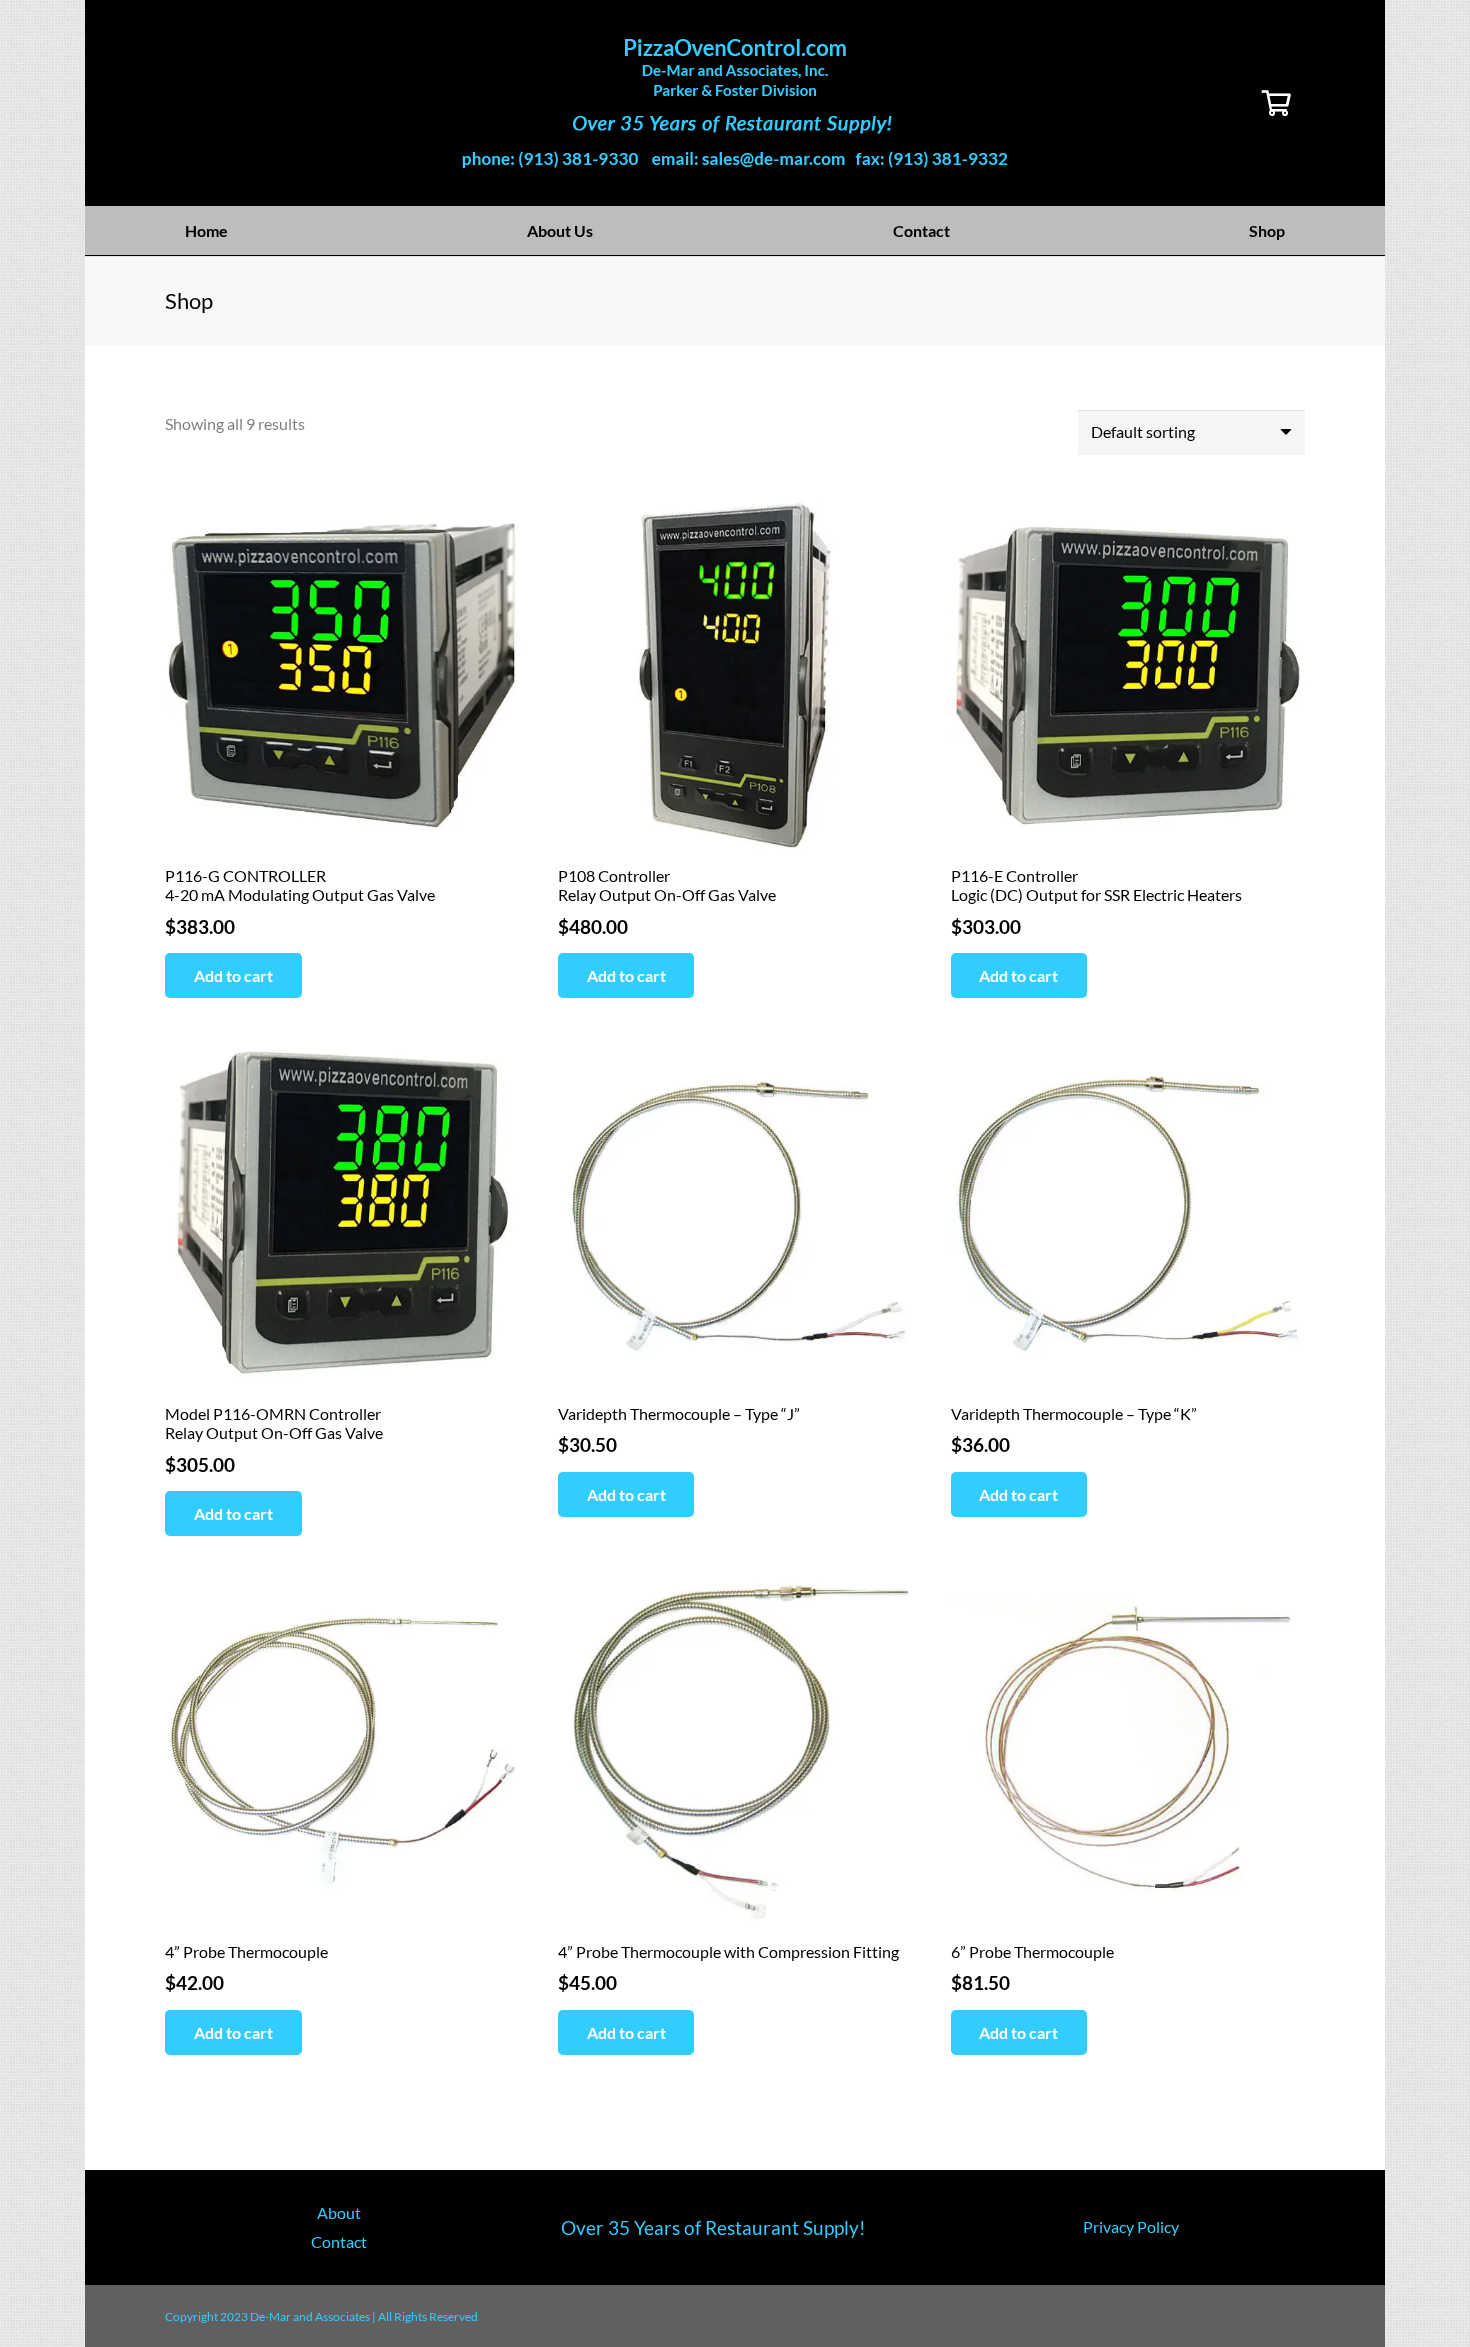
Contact (339, 2241)
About (339, 2212)
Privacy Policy (1131, 2226)
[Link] (735, 103)
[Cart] (1276, 103)
